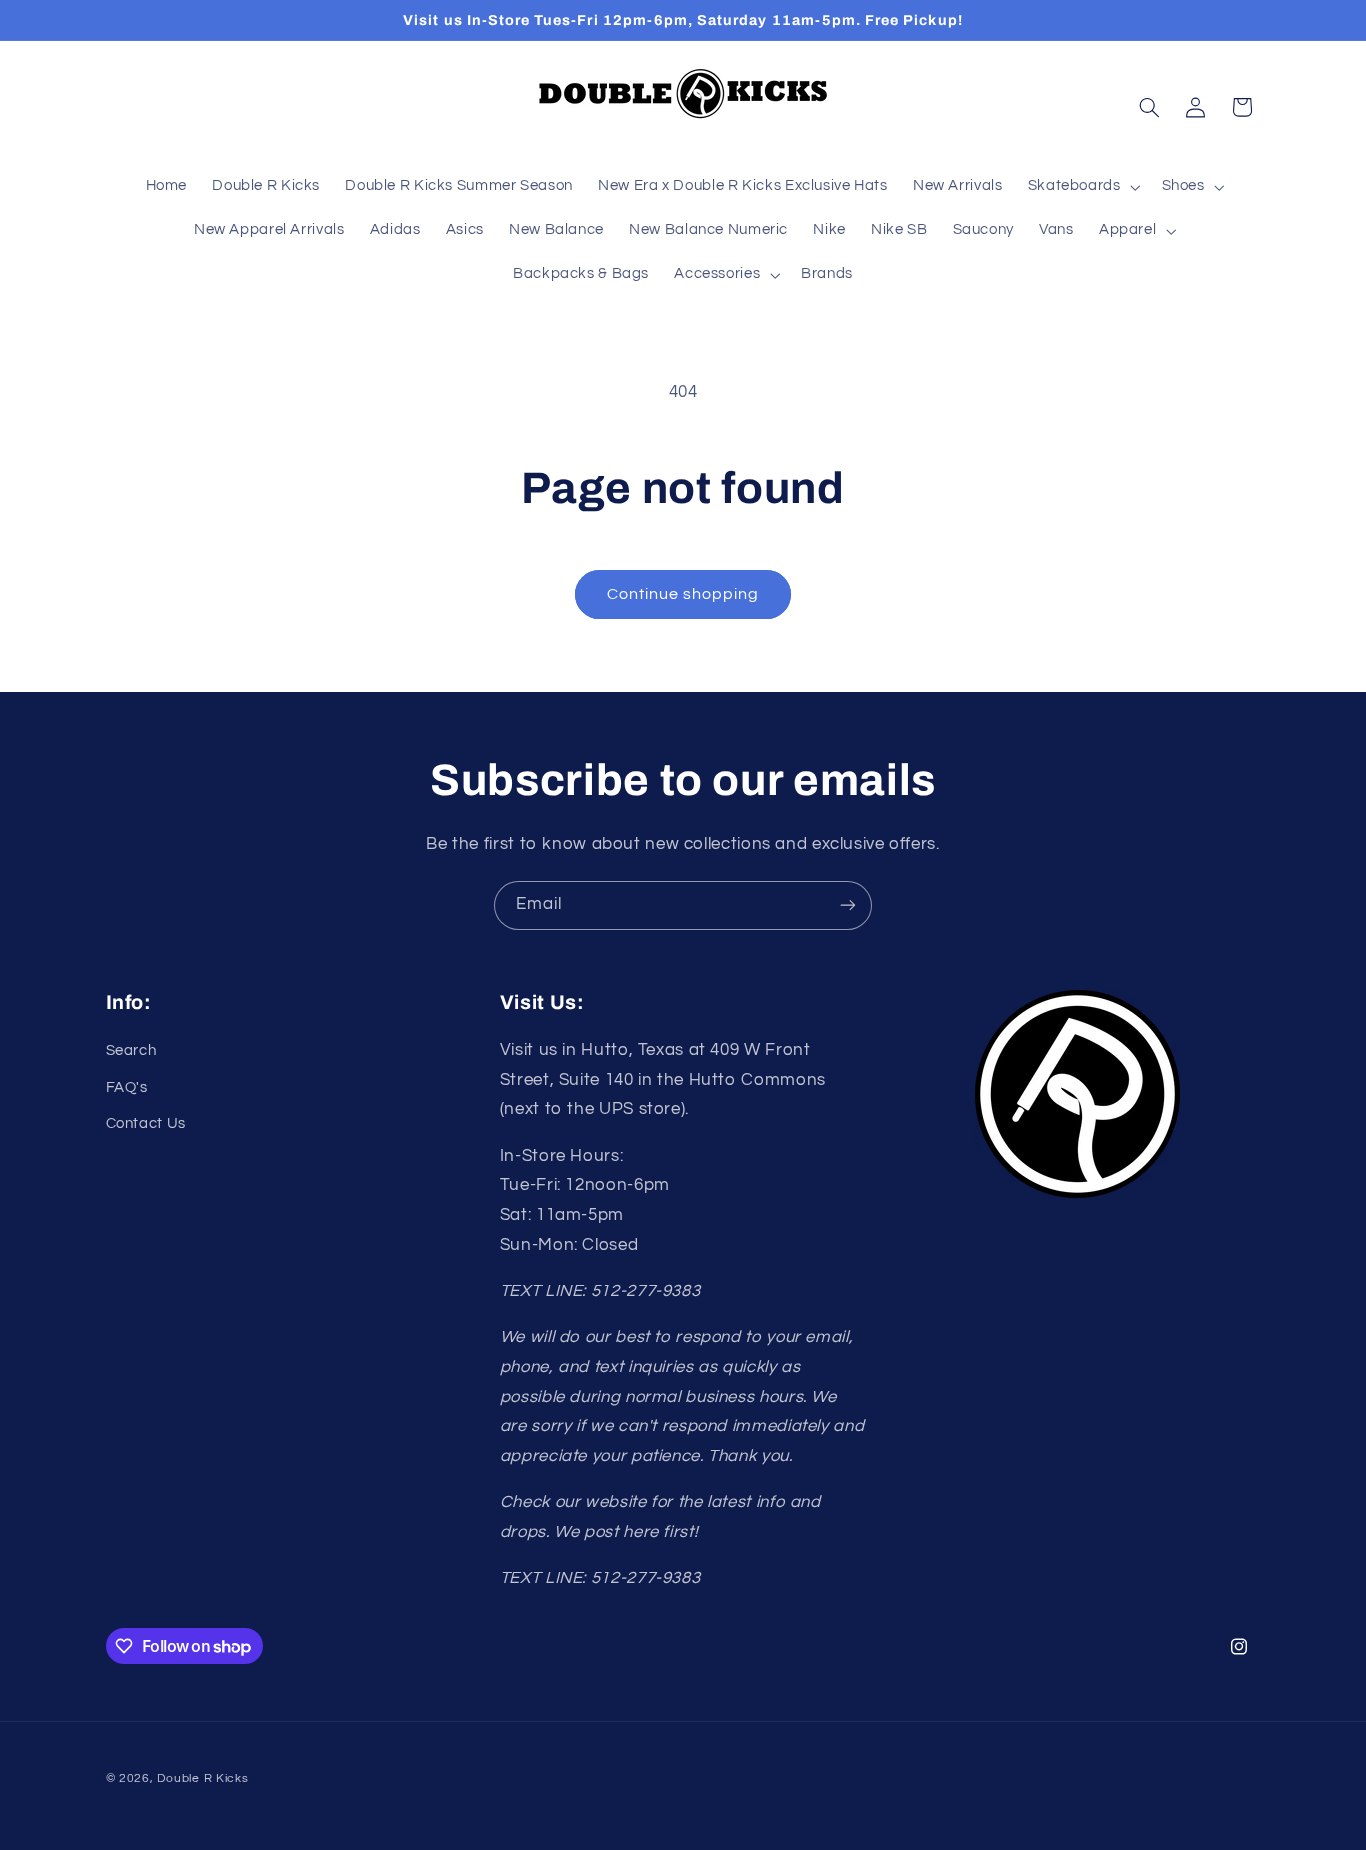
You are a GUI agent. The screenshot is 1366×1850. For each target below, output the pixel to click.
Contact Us (146, 1123)
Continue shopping (683, 594)
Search (131, 1050)
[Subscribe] (848, 905)
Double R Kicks (202, 1778)
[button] (1082, 187)
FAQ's (127, 1087)
